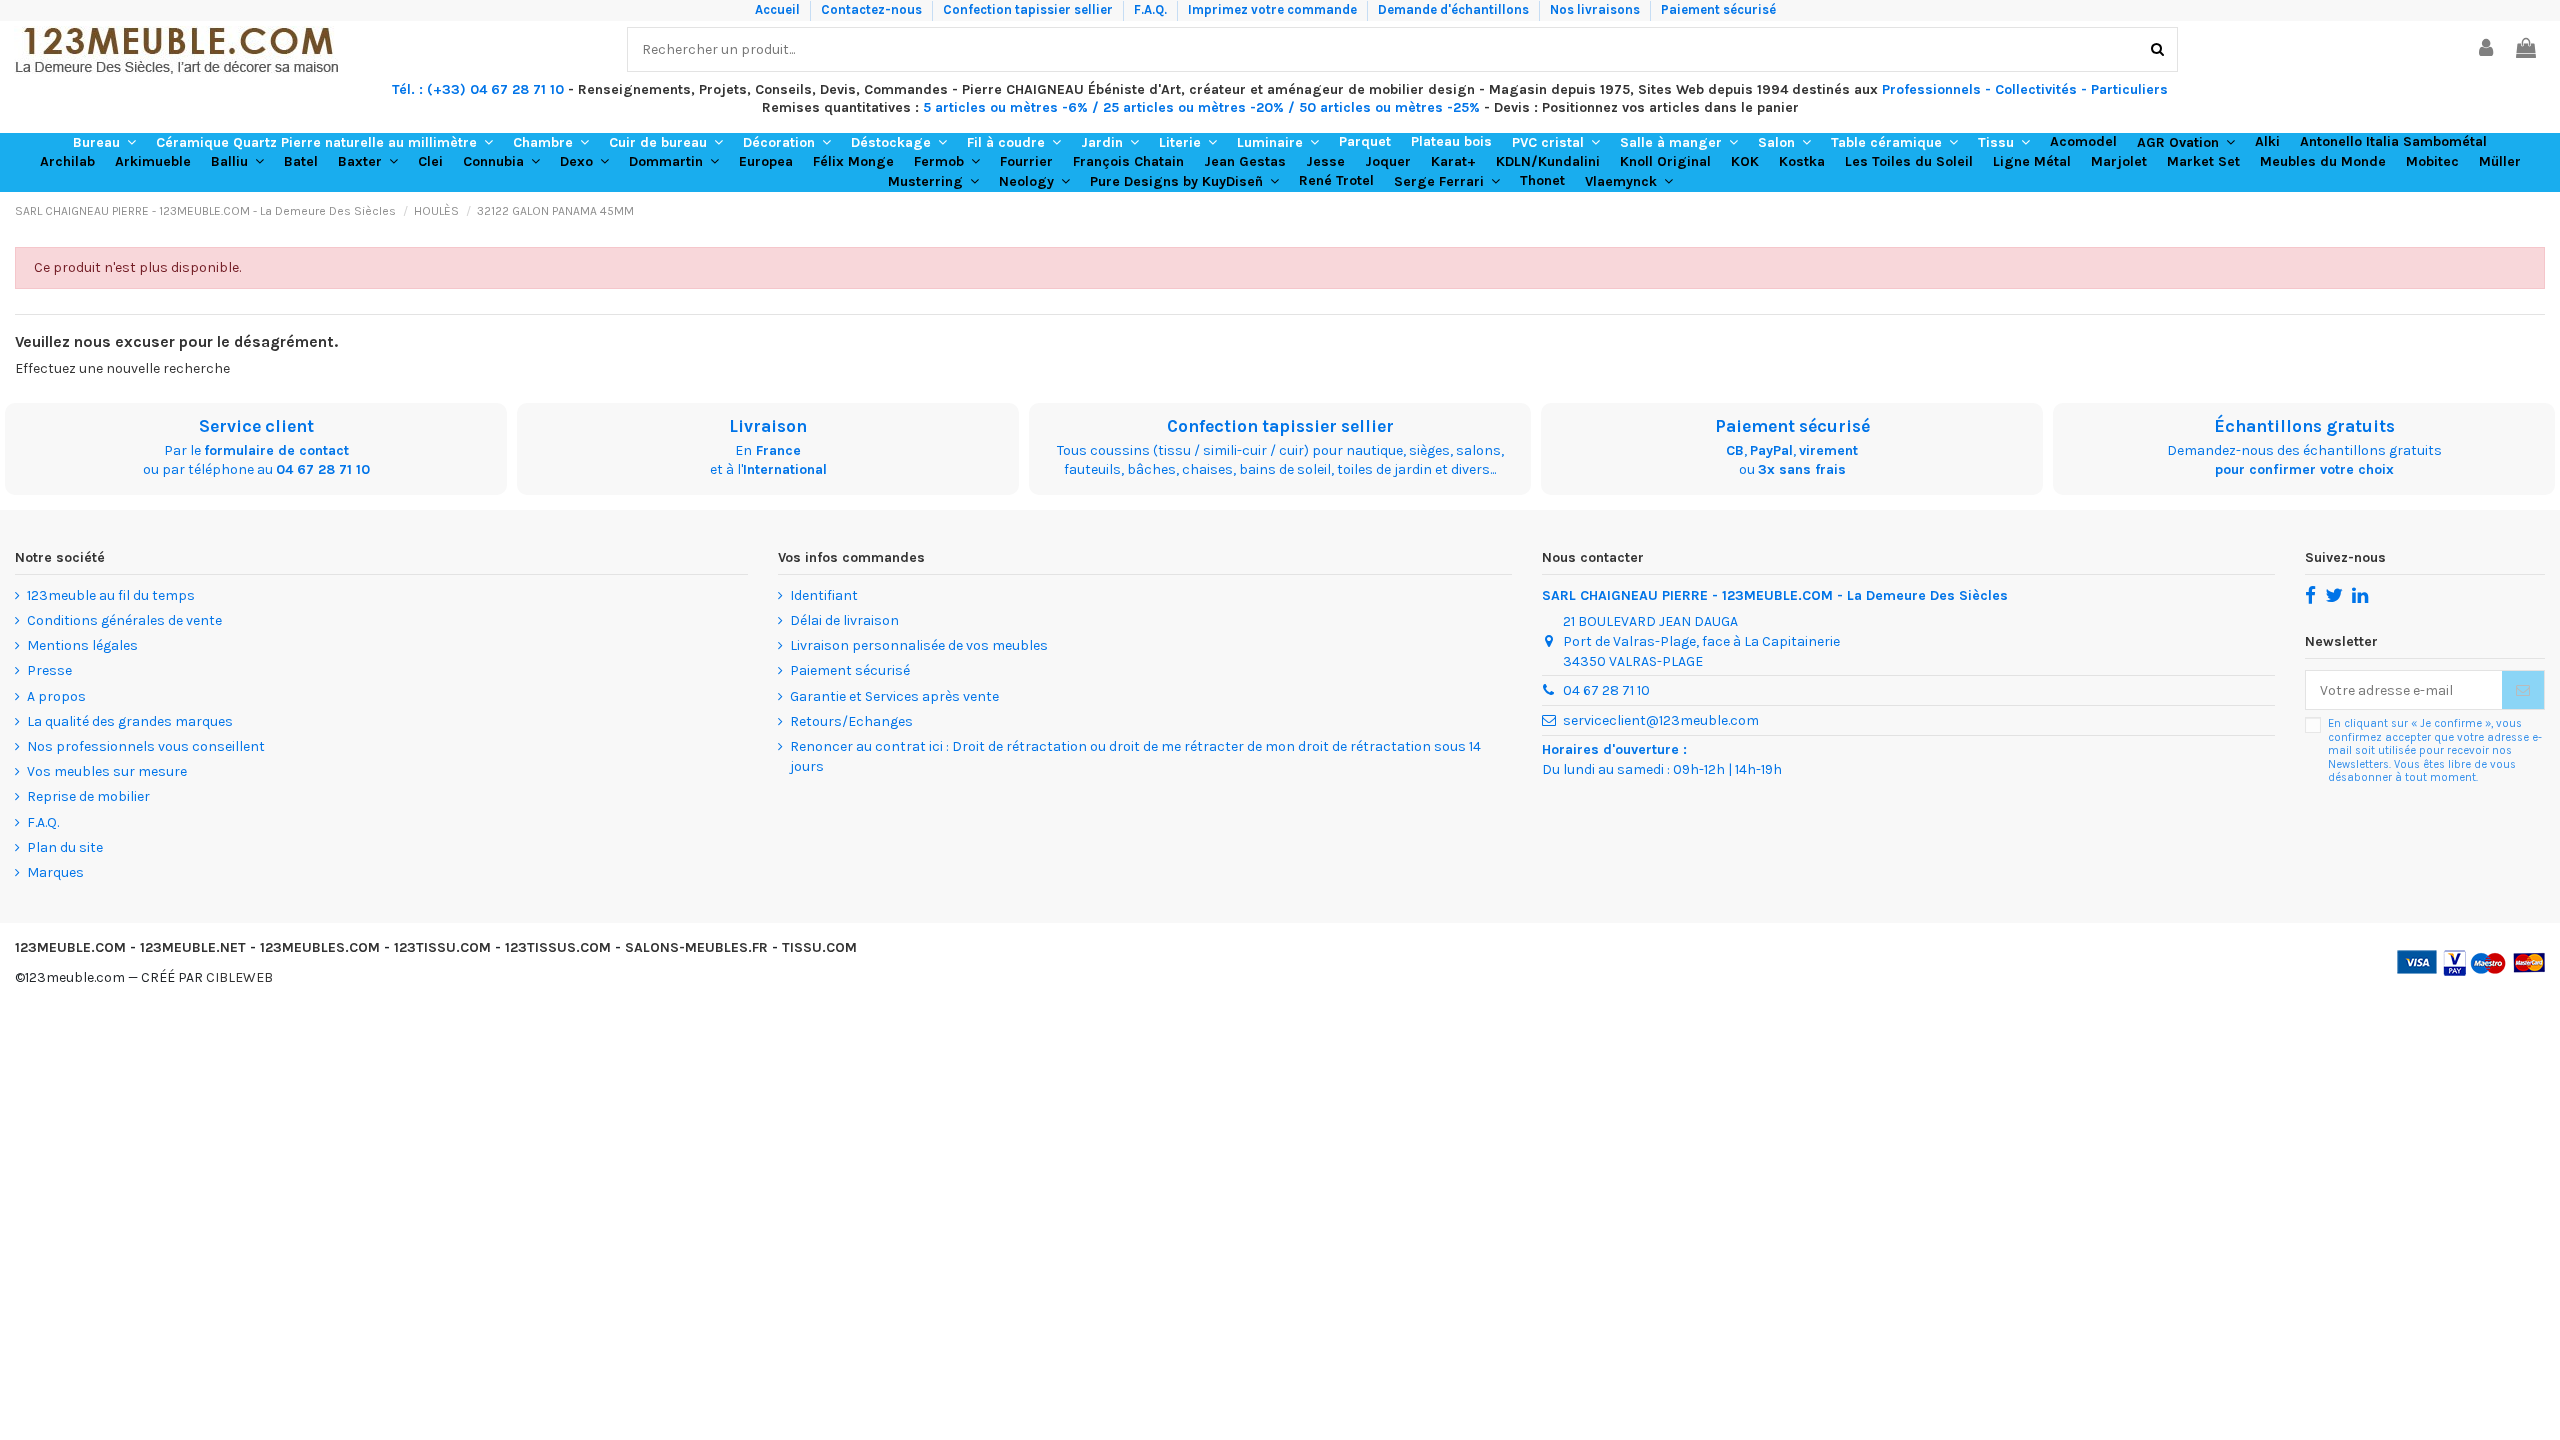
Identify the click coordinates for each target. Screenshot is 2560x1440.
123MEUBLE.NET (193, 947)
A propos (56, 696)
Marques (55, 872)
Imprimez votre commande (1274, 9)
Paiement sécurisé (1718, 9)
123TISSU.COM (442, 947)
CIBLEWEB (239, 977)
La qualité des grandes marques (130, 721)
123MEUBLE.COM (70, 947)
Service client (256, 426)
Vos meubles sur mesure (107, 771)
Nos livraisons (1596, 9)
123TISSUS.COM (558, 947)
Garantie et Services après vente (894, 696)
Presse (49, 670)
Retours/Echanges (851, 721)
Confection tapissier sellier (1029, 9)
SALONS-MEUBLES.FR (696, 947)
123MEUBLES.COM (320, 947)
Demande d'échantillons (1455, 9)
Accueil (779, 9)
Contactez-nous (873, 9)
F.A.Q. (1152, 9)
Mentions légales (82, 645)
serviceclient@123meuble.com (1661, 720)
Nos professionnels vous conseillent (146, 746)
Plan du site (65, 847)
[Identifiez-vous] (2487, 49)
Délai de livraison (844, 620)
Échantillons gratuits (2304, 426)
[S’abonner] (2523, 690)
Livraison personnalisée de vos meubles (919, 645)
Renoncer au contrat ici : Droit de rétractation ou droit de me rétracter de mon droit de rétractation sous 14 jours (1135, 756)
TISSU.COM (819, 947)
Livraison (768, 426)
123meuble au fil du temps (111, 595)
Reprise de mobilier (88, 796)
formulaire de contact (276, 450)
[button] (104, 143)
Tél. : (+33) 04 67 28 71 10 (478, 89)
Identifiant (824, 595)
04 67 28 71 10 (323, 469)
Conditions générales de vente (124, 620)
